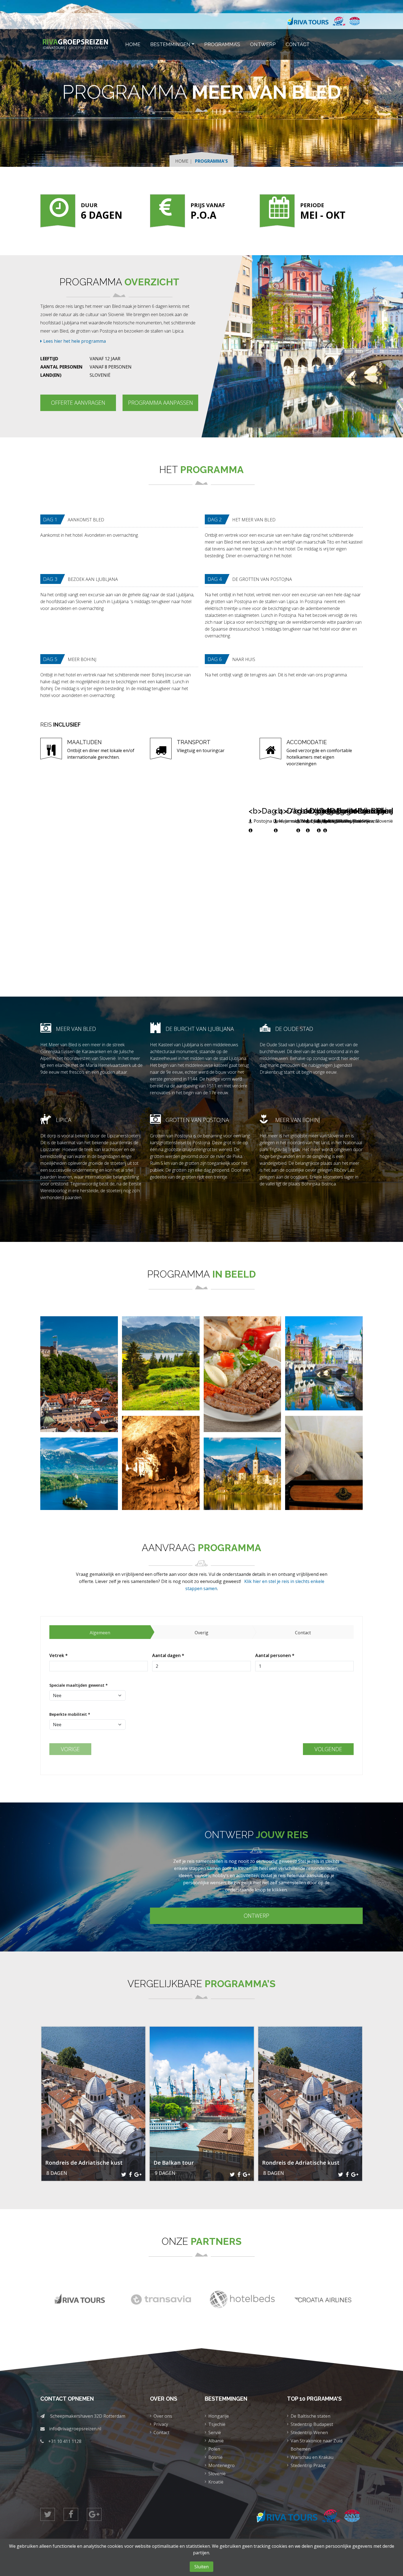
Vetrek (59, 1655)
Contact (298, 44)
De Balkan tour (174, 2163)
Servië (215, 2432)
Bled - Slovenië (79, 1481)
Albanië (216, 2441)
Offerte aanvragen (78, 403)
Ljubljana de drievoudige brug (324, 1373)
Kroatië (216, 2482)
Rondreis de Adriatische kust (84, 2163)
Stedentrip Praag (308, 2465)
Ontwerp (263, 44)
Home (133, 44)
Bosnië (215, 2457)
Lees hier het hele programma (75, 341)
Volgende (328, 1749)
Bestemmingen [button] (170, 44)
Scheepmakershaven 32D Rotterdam (88, 2416)
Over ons (163, 2416)
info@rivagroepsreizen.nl (75, 2429)
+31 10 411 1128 (65, 2441)
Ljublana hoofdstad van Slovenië (79, 1389)
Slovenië (217, 2474)
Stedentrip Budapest (312, 2424)
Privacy (161, 2424)
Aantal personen (275, 1655)
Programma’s (222, 44)
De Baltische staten (310, 2416)
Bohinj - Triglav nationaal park (161, 1381)
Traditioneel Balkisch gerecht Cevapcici (242, 1394)
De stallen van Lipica (324, 1475)
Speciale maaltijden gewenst (79, 1685)
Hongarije (219, 2416)
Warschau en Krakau (312, 2457)
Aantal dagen (168, 1655)
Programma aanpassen (161, 403)
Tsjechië (217, 2424)
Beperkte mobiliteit (70, 1714)
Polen (214, 2449)
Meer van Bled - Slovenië (242, 1481)
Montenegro (222, 2465)
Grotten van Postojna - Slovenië (161, 1478)
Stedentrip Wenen (309, 2432)
